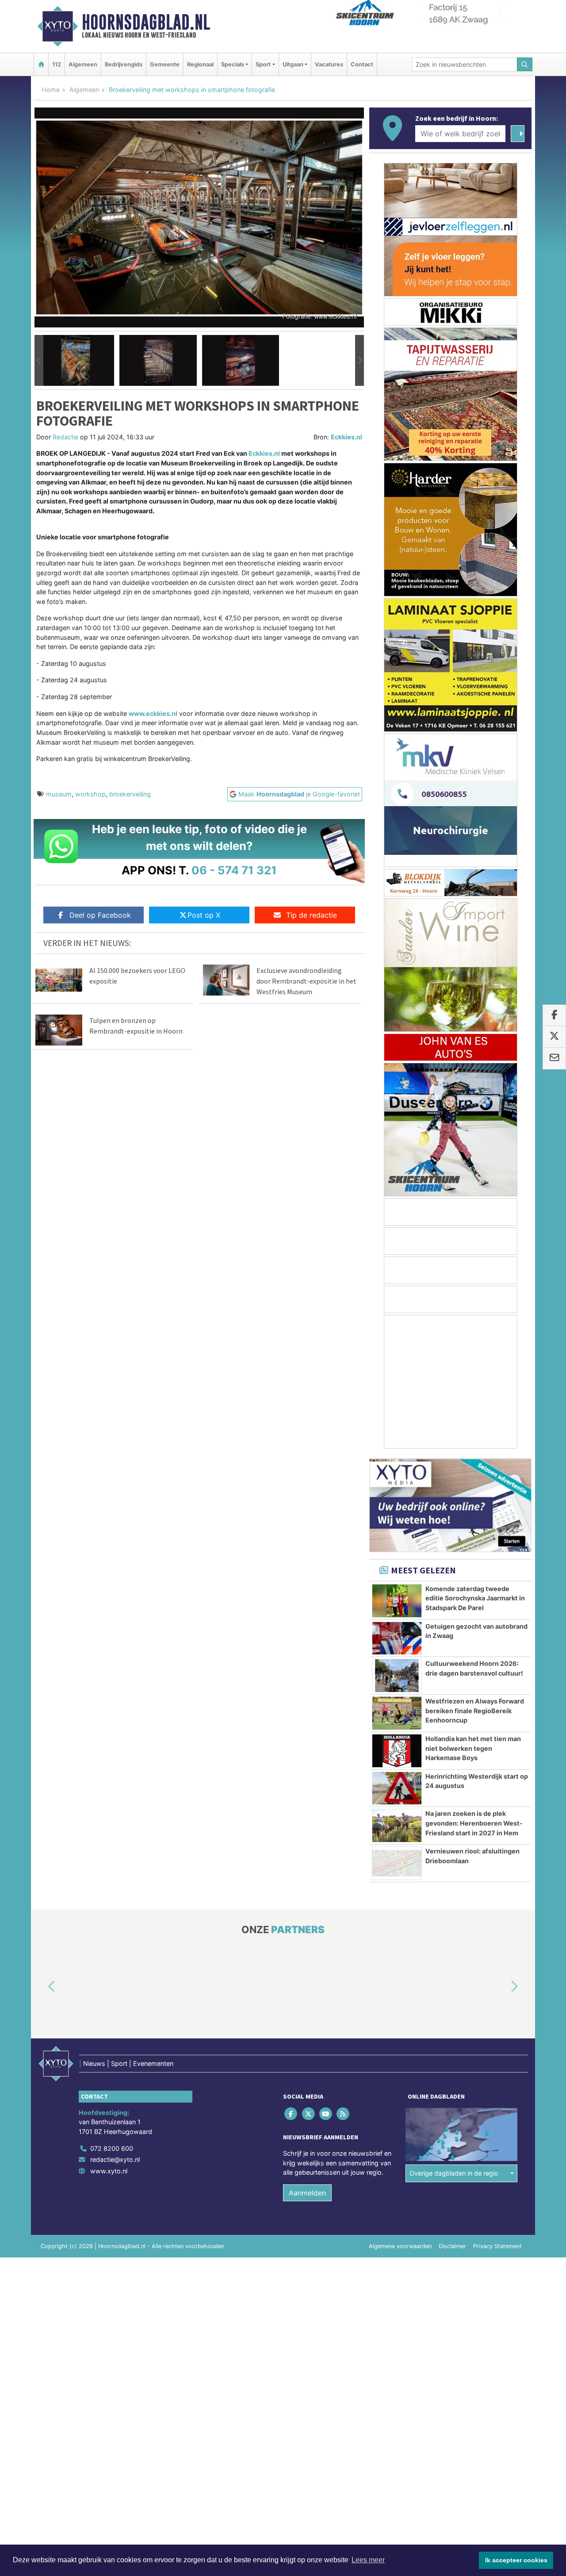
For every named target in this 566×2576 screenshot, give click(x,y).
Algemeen (83, 64)
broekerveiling (130, 794)
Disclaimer (452, 2246)
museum (59, 794)
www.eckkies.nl (153, 713)
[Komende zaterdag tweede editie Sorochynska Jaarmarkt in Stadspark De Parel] (397, 1601)
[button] (39, 361)
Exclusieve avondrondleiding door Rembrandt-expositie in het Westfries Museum (306, 981)
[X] (309, 2114)
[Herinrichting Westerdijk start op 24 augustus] (397, 1788)
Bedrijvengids (124, 64)
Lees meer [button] (368, 2560)
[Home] (41, 64)
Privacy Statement (497, 2246)
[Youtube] (326, 2114)
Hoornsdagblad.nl (146, 22)
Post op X (204, 915)
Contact (362, 64)
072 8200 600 (112, 2148)
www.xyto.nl (109, 2171)
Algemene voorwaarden (400, 2246)
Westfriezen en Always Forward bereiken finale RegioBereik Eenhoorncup (475, 1711)
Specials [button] (233, 64)
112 (57, 64)
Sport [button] (263, 64)
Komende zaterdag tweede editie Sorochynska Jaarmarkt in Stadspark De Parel (475, 1598)
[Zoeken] (525, 64)
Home (51, 90)
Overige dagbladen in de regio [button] (454, 2174)
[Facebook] (292, 2114)
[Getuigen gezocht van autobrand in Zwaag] (397, 1638)
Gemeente (165, 64)
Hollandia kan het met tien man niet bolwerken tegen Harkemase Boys (473, 1748)
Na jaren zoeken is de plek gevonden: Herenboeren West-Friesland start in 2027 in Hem (474, 1823)
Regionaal (200, 64)
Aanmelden (307, 2193)
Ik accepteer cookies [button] (516, 2560)
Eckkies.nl (346, 437)
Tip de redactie (312, 915)
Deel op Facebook (100, 915)
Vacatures (329, 64)
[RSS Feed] (344, 2114)
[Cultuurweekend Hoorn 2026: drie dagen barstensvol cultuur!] (397, 1676)
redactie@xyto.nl (115, 2160)
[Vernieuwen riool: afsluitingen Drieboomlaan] (397, 1863)
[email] (554, 1058)
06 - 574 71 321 (234, 870)
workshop (90, 794)
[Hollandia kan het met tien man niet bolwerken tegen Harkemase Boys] (397, 1751)
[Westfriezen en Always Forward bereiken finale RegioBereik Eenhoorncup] (397, 1713)
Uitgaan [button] (293, 64)
